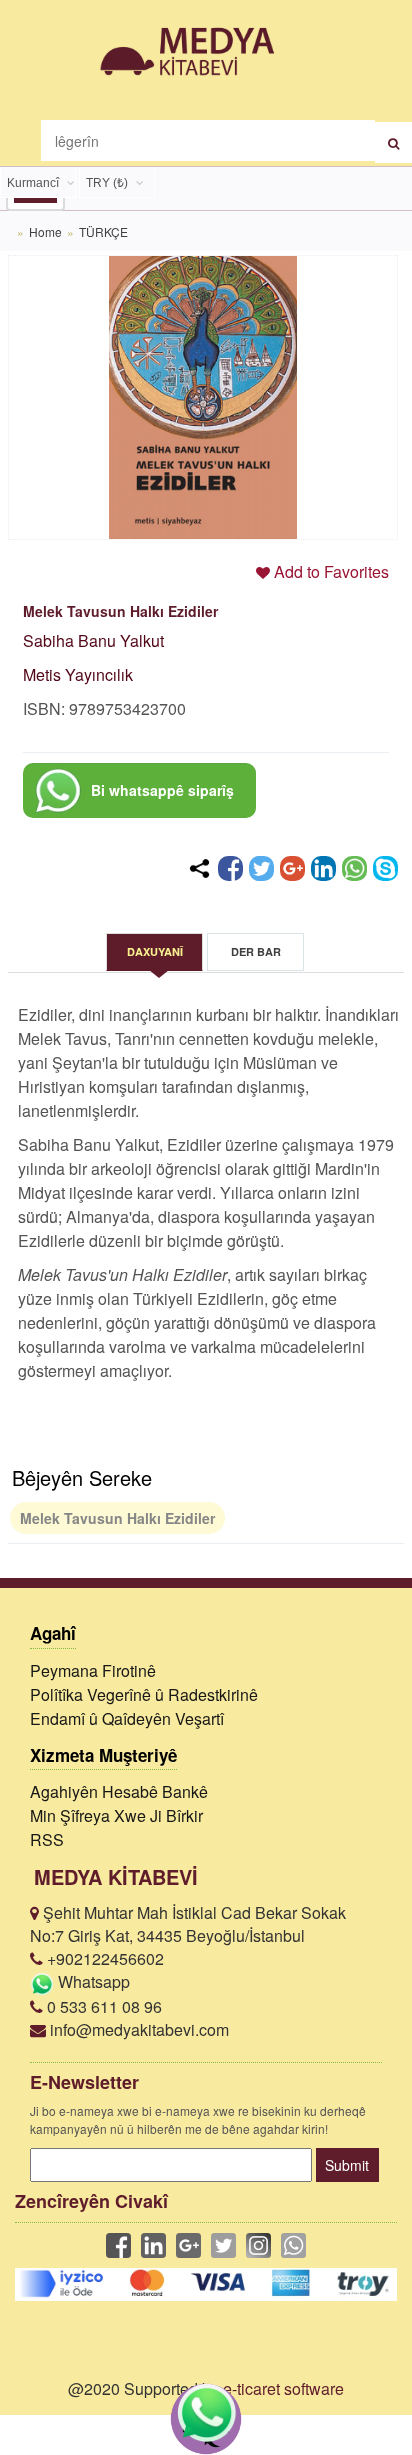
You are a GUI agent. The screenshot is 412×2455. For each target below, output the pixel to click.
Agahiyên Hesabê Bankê (119, 1791)
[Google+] (292, 868)
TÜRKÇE (103, 231)
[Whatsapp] (354, 868)
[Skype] (385, 868)
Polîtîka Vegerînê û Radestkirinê (144, 1694)
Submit (347, 2165)
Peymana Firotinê (93, 1670)
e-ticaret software (283, 2388)
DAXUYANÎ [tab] (155, 951)
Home (45, 231)
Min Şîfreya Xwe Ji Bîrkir (116, 1815)
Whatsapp (92, 1981)
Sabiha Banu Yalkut (93, 640)
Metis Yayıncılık (78, 674)
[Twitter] (261, 868)
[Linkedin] (323, 868)
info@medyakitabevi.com (137, 2029)
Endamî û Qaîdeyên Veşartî (127, 1718)
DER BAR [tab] (256, 951)
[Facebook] (230, 868)
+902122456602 (103, 1958)
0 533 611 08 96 (102, 2006)
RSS (47, 1839)
